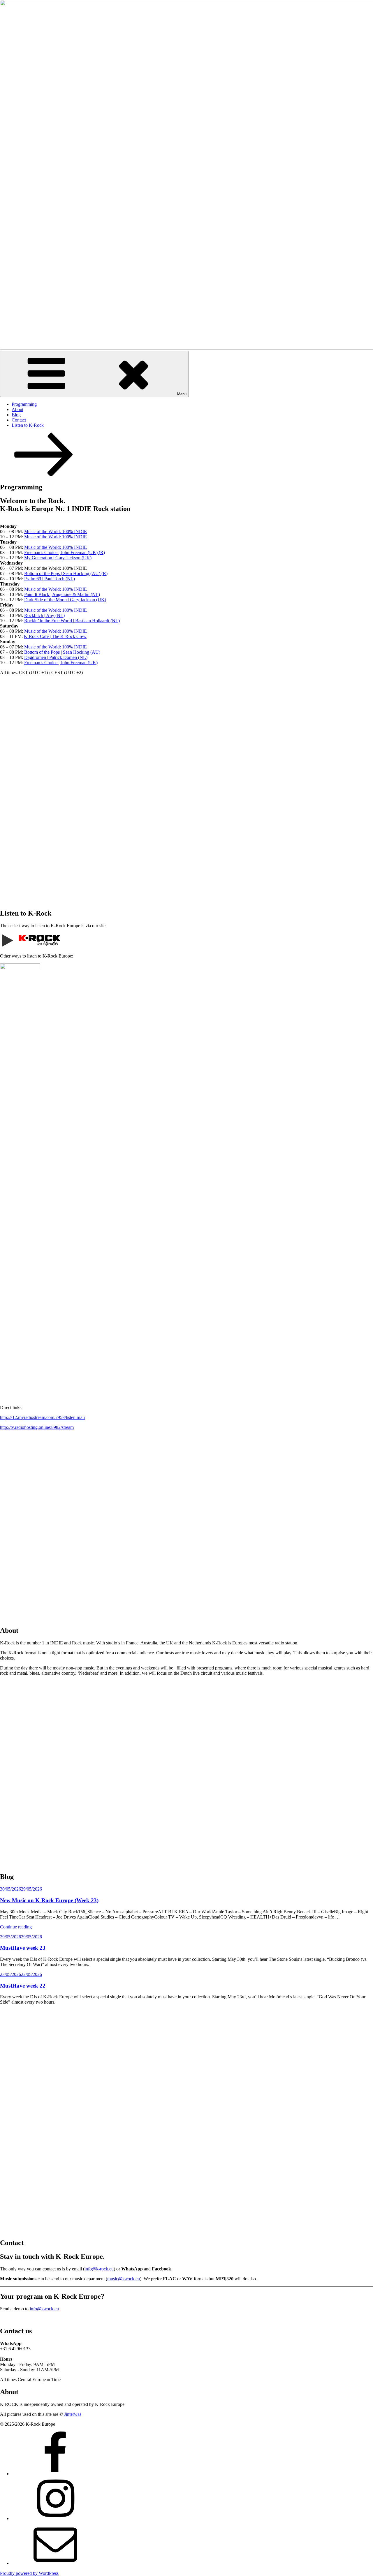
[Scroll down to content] (44, 475)
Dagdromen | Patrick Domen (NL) (56, 657)
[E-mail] (55, 2563)
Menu (182, 394)
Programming (24, 404)
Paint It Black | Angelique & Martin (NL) (62, 594)
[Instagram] (55, 2518)
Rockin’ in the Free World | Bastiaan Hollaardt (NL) (72, 621)
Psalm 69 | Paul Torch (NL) (50, 579)
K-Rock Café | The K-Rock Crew (55, 636)
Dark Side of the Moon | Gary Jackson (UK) (65, 600)
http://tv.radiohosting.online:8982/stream (37, 1427)
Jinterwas (73, 2414)
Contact (19, 420)
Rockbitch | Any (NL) (44, 615)
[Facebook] (55, 2474)
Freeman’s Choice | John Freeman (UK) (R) (65, 552)
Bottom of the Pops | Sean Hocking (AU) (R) (66, 573)
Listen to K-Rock (28, 425)
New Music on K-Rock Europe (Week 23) (49, 1900)
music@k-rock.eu (124, 2279)
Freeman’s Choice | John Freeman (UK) (61, 663)
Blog (16, 415)
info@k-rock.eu (99, 2269)
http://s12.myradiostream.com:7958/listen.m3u (42, 1417)
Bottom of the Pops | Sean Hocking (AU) (62, 652)
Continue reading (16, 1927)
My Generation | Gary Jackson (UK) (58, 558)
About (17, 409)
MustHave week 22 (23, 1986)
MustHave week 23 (23, 1948)
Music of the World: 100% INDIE (56, 531)
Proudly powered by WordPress (29, 2573)
